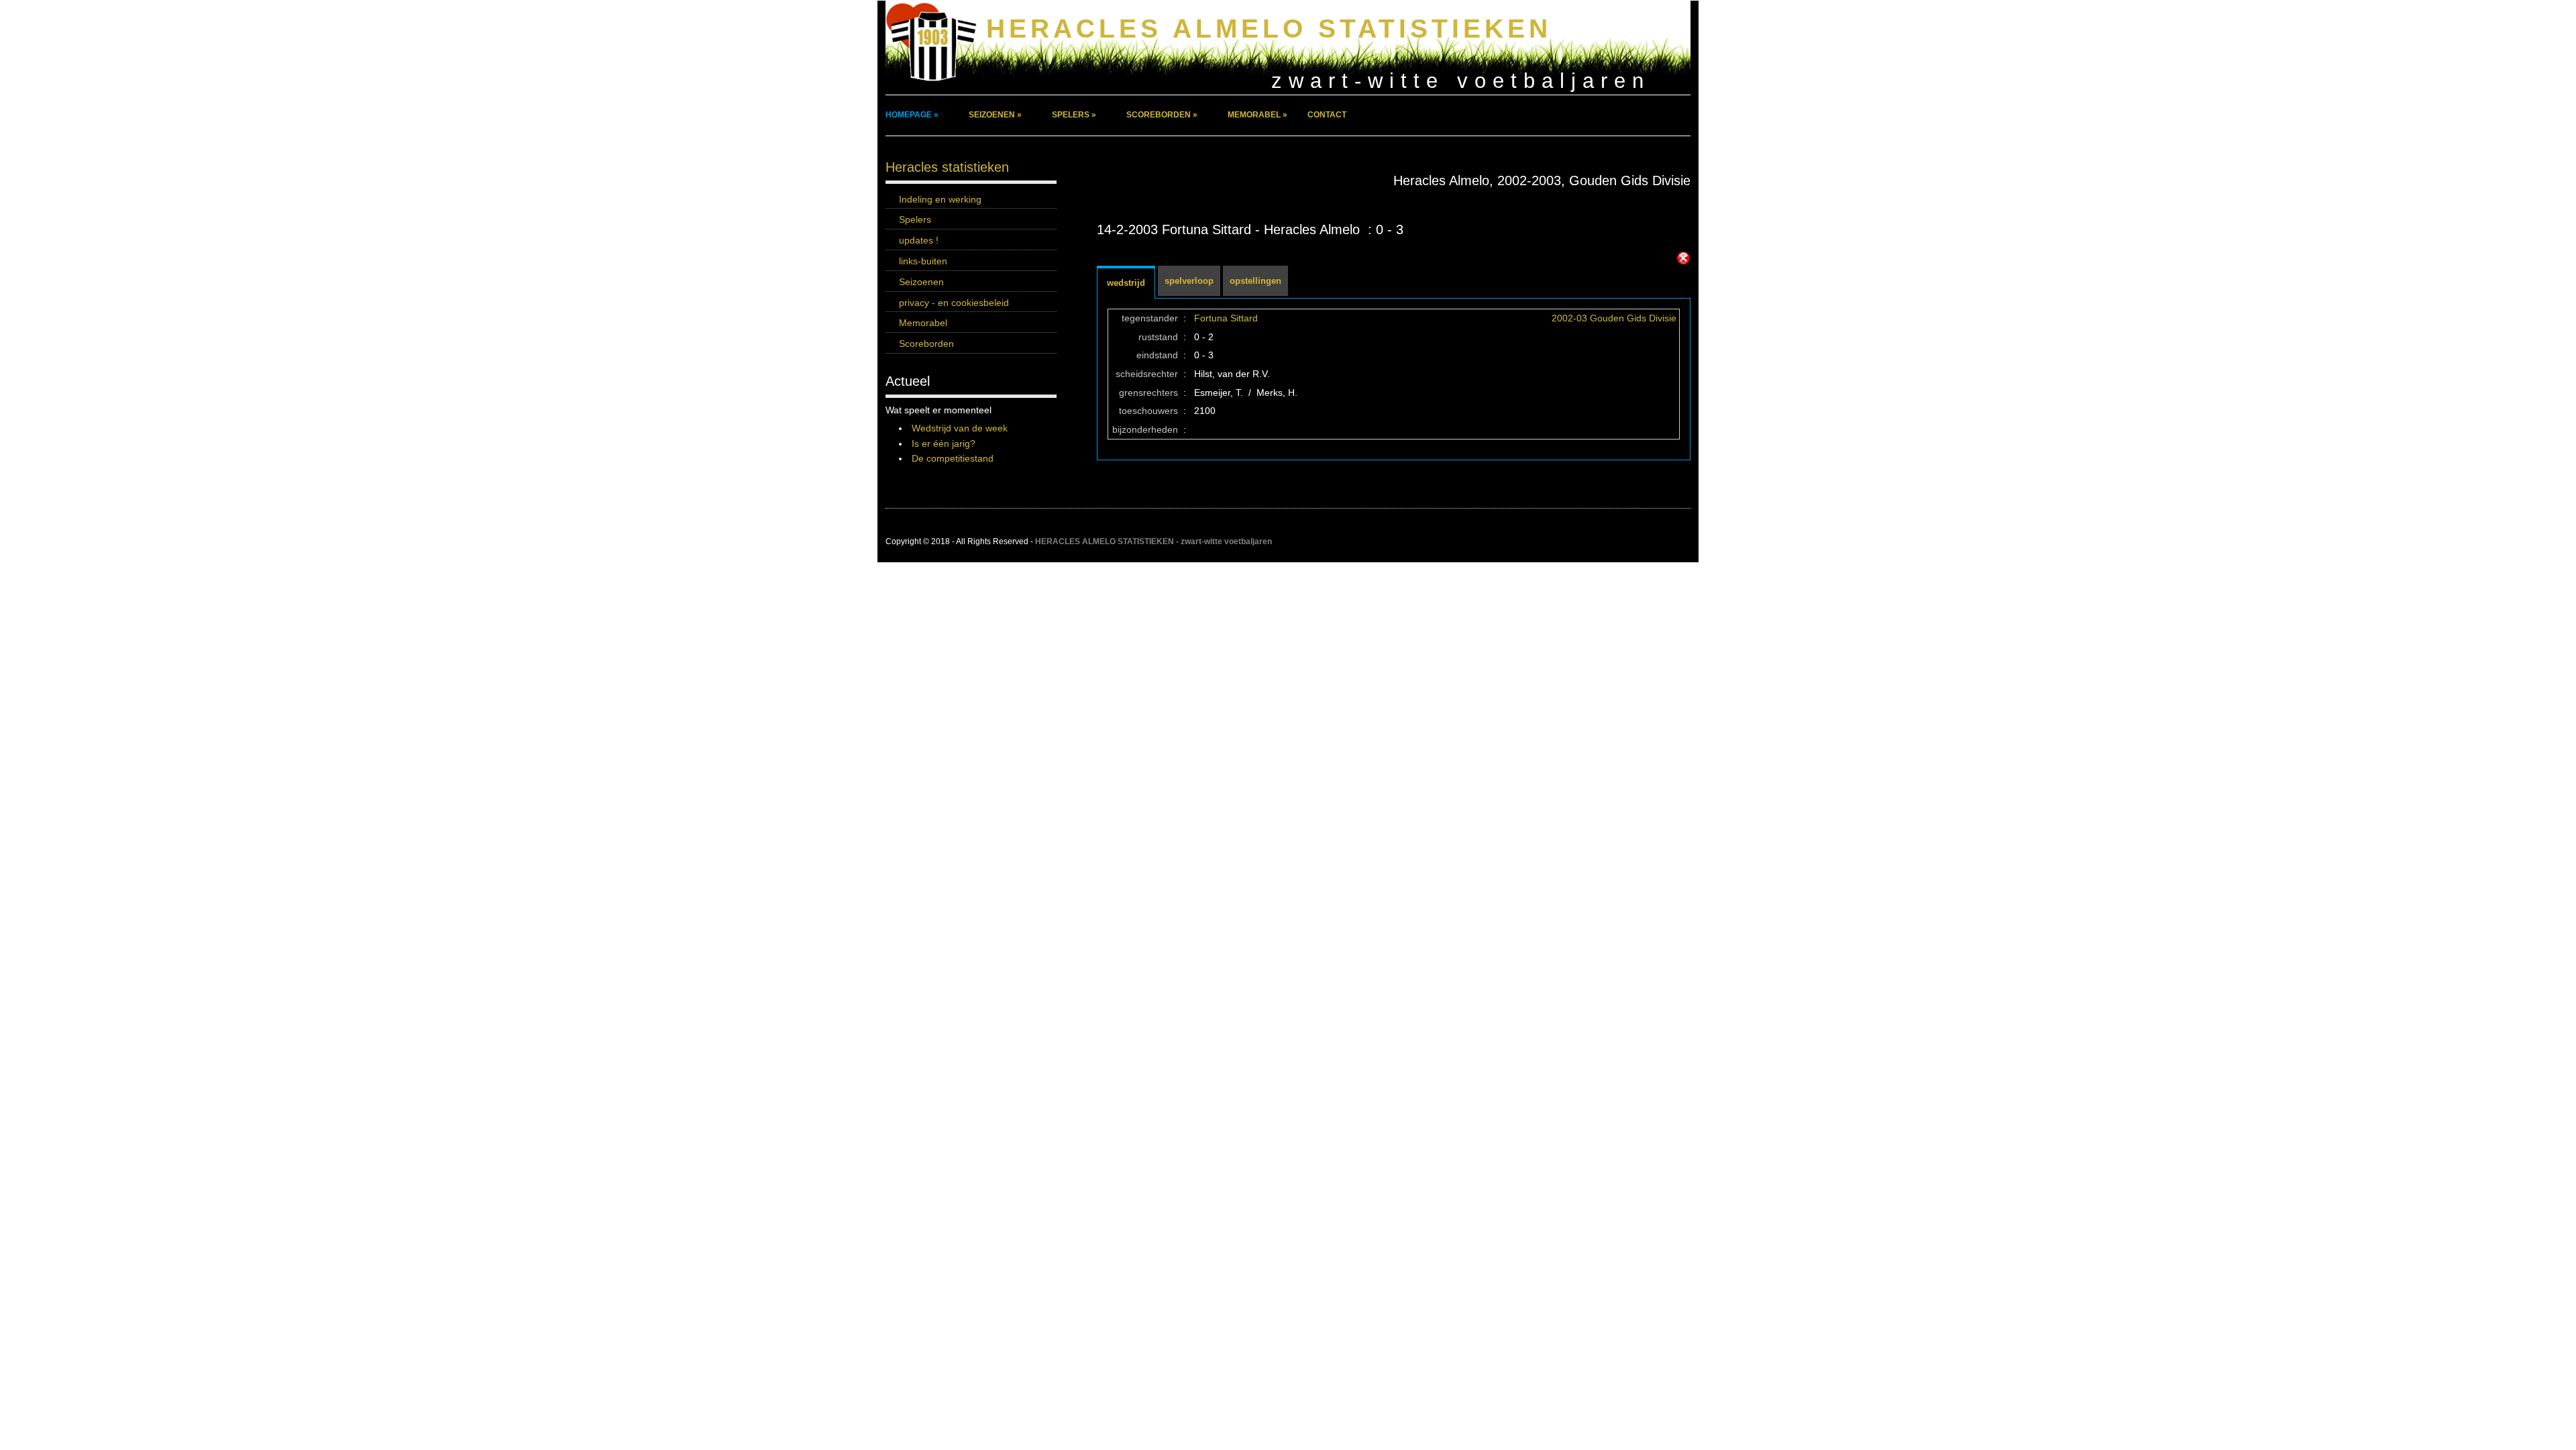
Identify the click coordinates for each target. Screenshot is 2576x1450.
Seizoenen (921, 282)
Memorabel (923, 323)
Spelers (915, 219)
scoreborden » (1162, 115)
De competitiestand (953, 458)
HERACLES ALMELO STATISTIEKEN (1269, 29)
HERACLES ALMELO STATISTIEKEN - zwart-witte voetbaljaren (1153, 541)
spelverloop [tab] (1189, 281)
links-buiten (923, 261)
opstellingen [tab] (1255, 281)
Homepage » (912, 115)
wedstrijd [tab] (1126, 283)
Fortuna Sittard (1226, 318)
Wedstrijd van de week (960, 428)
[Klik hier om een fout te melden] (1683, 258)
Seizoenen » (995, 115)
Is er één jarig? (944, 444)
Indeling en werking (940, 199)
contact (1327, 115)
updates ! (919, 240)
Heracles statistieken (947, 167)
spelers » (1074, 115)
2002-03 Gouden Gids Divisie (1614, 318)
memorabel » (1257, 115)
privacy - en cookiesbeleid (954, 303)
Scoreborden (926, 344)
